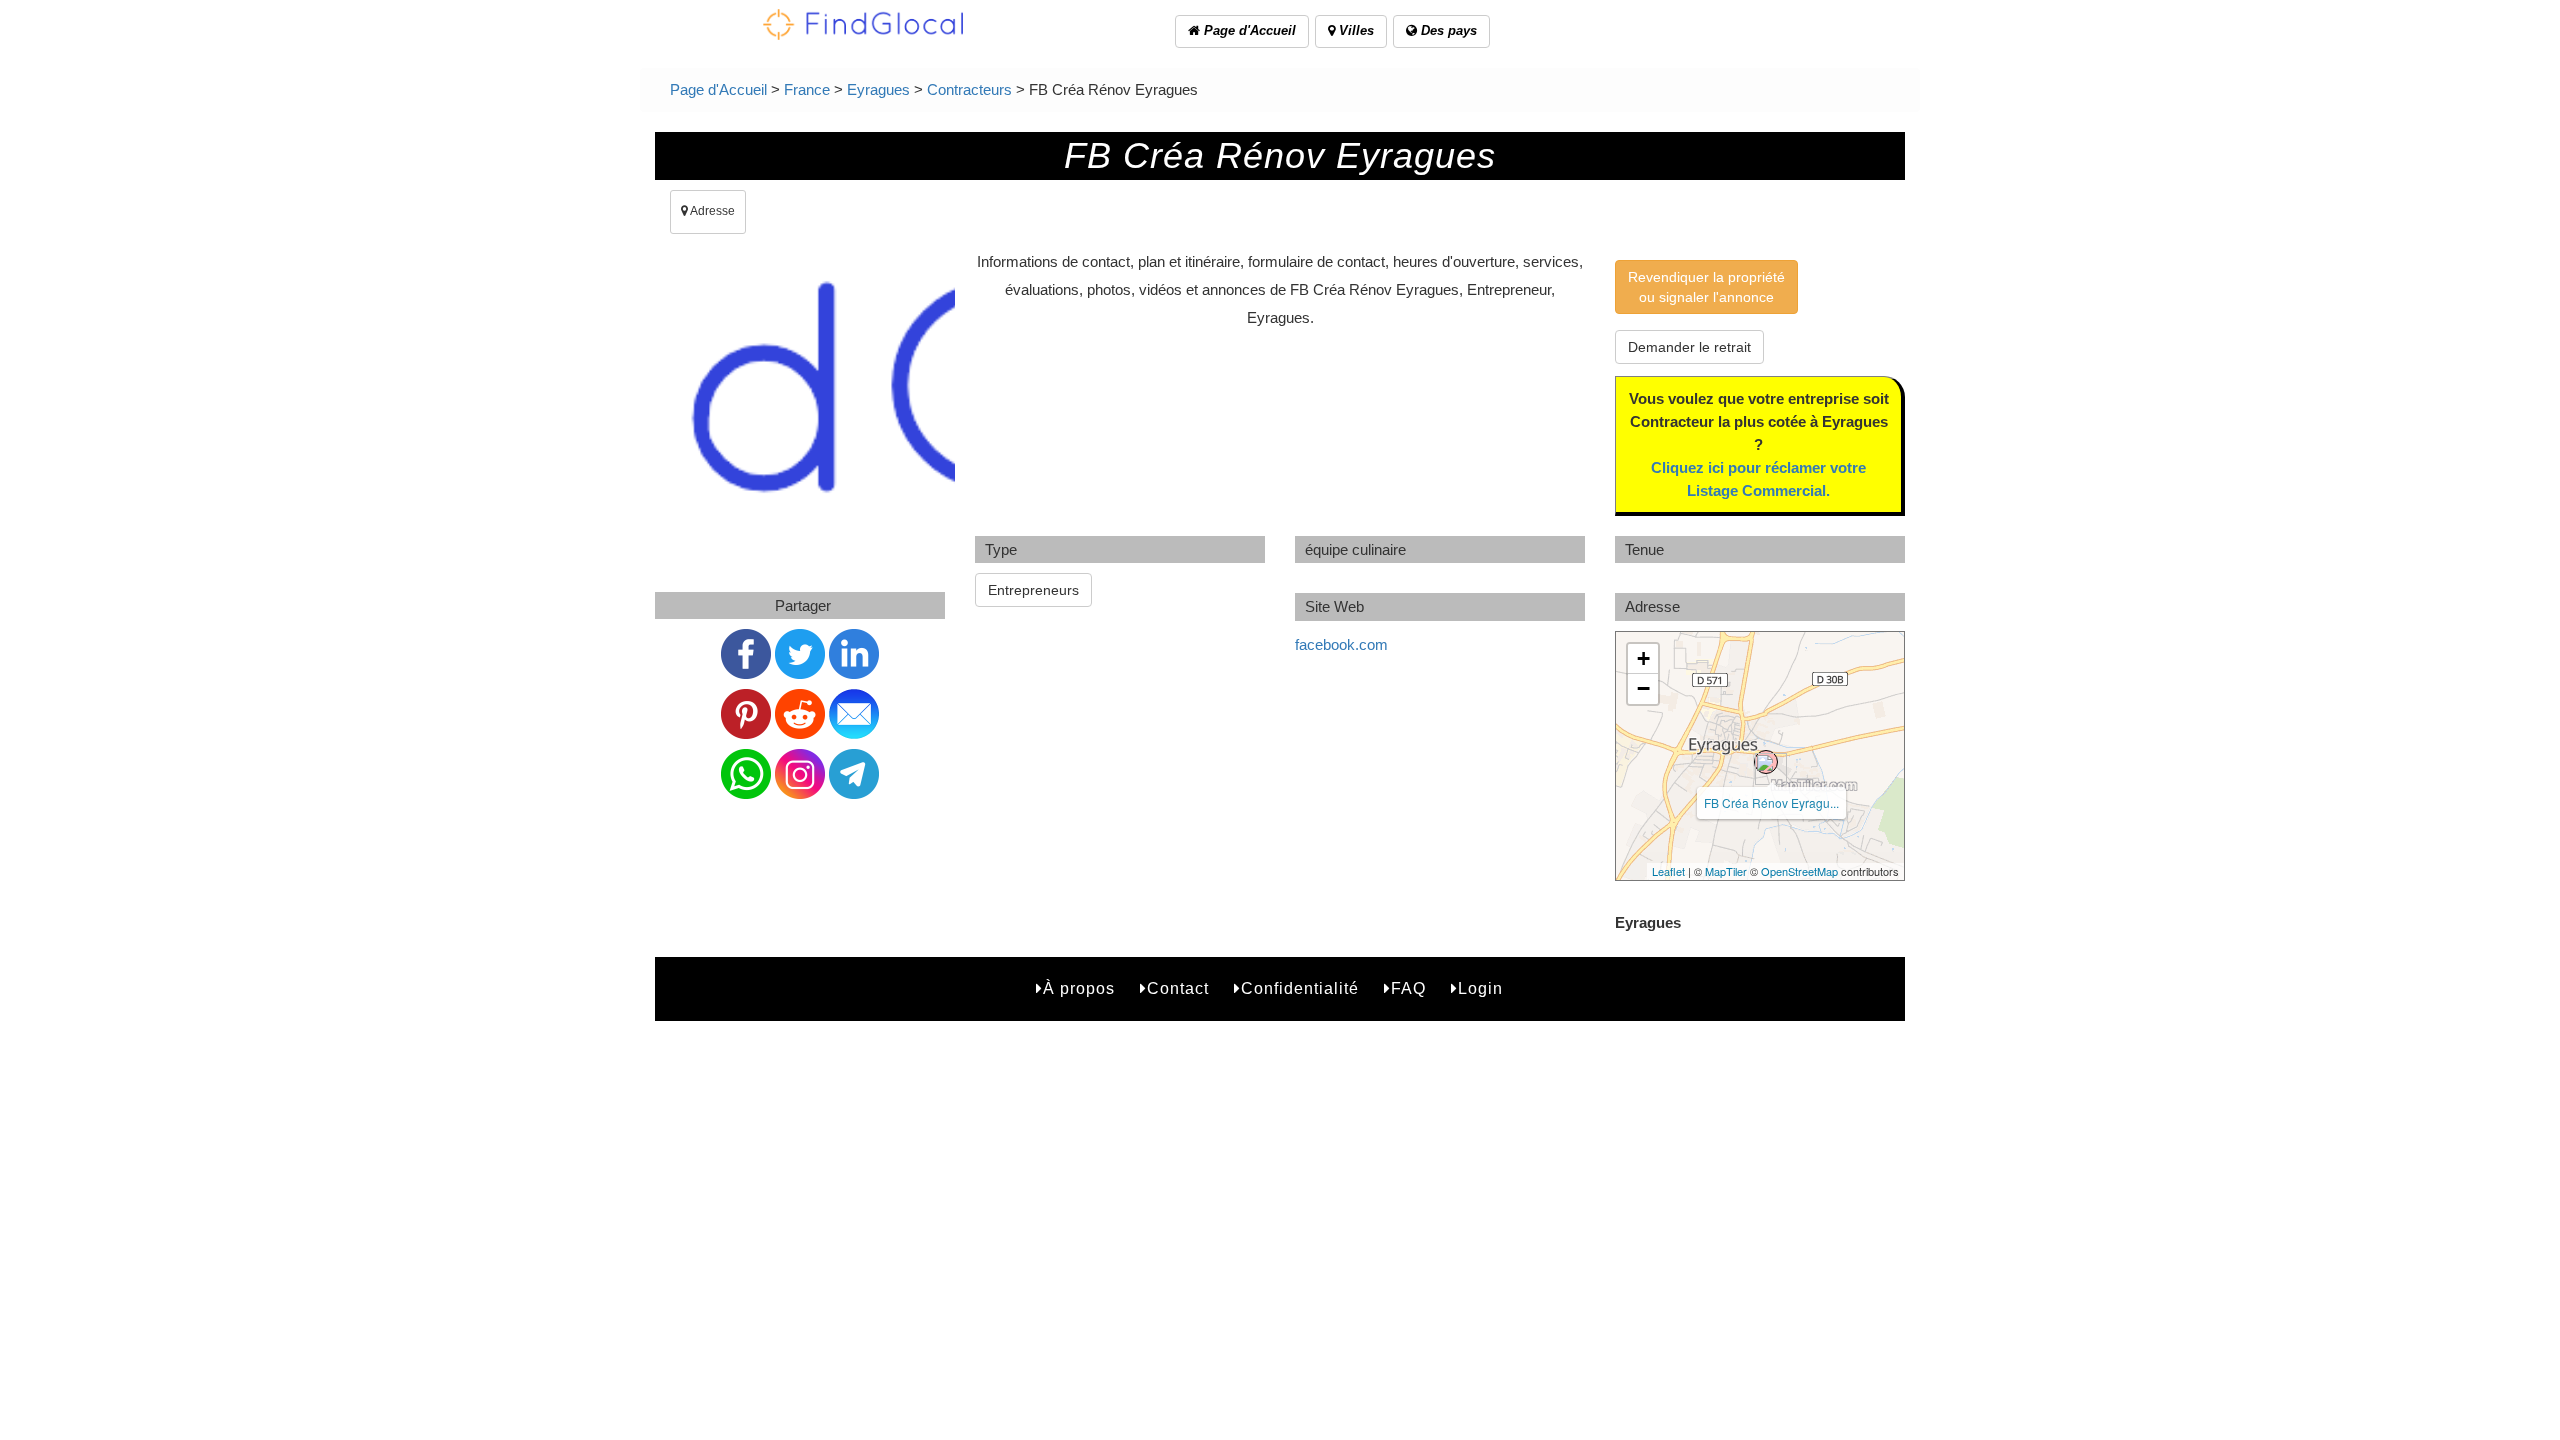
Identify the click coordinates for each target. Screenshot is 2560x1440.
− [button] (1643, 688)
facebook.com (1341, 644)
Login (1480, 988)
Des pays (1447, 30)
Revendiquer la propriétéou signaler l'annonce (1706, 287)
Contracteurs (969, 89)
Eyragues (878, 89)
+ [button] (1643, 658)
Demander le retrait (1689, 347)
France (807, 89)
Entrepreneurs (1033, 590)
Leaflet (1668, 871)
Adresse (711, 211)
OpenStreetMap (1799, 871)
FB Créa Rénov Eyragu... (1771, 802)
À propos (1079, 988)
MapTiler (1726, 871)
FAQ (1408, 988)
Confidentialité (1300, 988)
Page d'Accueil (1248, 30)
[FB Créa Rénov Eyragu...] (1766, 762)
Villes (1354, 30)
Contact (1178, 988)
